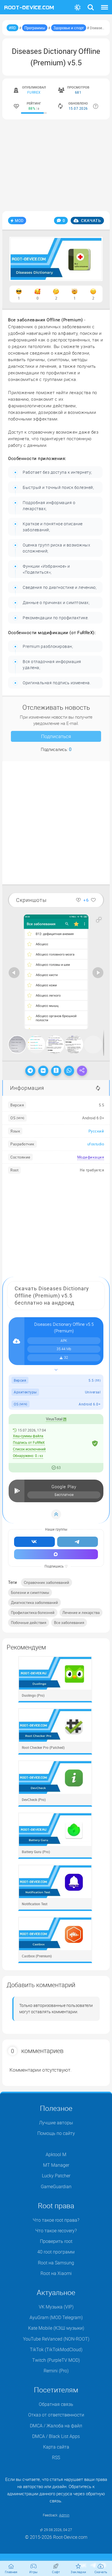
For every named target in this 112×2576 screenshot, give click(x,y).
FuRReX (34, 92)
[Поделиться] (82, 1071)
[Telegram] (30, 1071)
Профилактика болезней (33, 1613)
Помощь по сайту (56, 2133)
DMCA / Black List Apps (56, 2436)
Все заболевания (69, 1623)
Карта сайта (56, 2447)
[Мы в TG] (78, 1542)
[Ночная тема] (77, 8)
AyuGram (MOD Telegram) (56, 2317)
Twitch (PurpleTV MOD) (56, 2360)
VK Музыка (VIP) (56, 2307)
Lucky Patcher (56, 2176)
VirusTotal (55, 1419)
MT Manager (56, 2165)
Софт (56, 2572)
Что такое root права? (56, 2220)
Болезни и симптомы (30, 1592)
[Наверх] (56, 1514)
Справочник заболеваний (47, 1582)
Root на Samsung (56, 2263)
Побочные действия (29, 1623)
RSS (56, 2457)
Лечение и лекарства (81, 1613)
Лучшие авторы (56, 2123)
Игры (34, 2572)
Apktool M (56, 2154)
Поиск (91, 4)
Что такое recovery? (56, 2231)
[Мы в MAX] (56, 1554)
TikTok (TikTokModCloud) (56, 2349)
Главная (11, 2572)
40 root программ (56, 2252)
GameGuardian (56, 2186)
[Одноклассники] (56, 1071)
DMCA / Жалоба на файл (56, 2426)
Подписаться (56, 736)
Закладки (78, 2572)
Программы (35, 28)
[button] (99, 920)
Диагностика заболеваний (34, 1602)
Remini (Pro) (56, 2371)
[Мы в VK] (34, 1542)
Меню (105, 4)
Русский (96, 1131)
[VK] (43, 1071)
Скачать (90, 220)
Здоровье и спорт (69, 28)
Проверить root (56, 2241)
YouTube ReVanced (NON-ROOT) (56, 2339)
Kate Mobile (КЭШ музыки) (56, 2328)
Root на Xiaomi (56, 2273)
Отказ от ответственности (56, 2415)
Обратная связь (56, 2404)
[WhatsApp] (69, 1071)
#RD (12, 28)
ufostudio (96, 1144)
